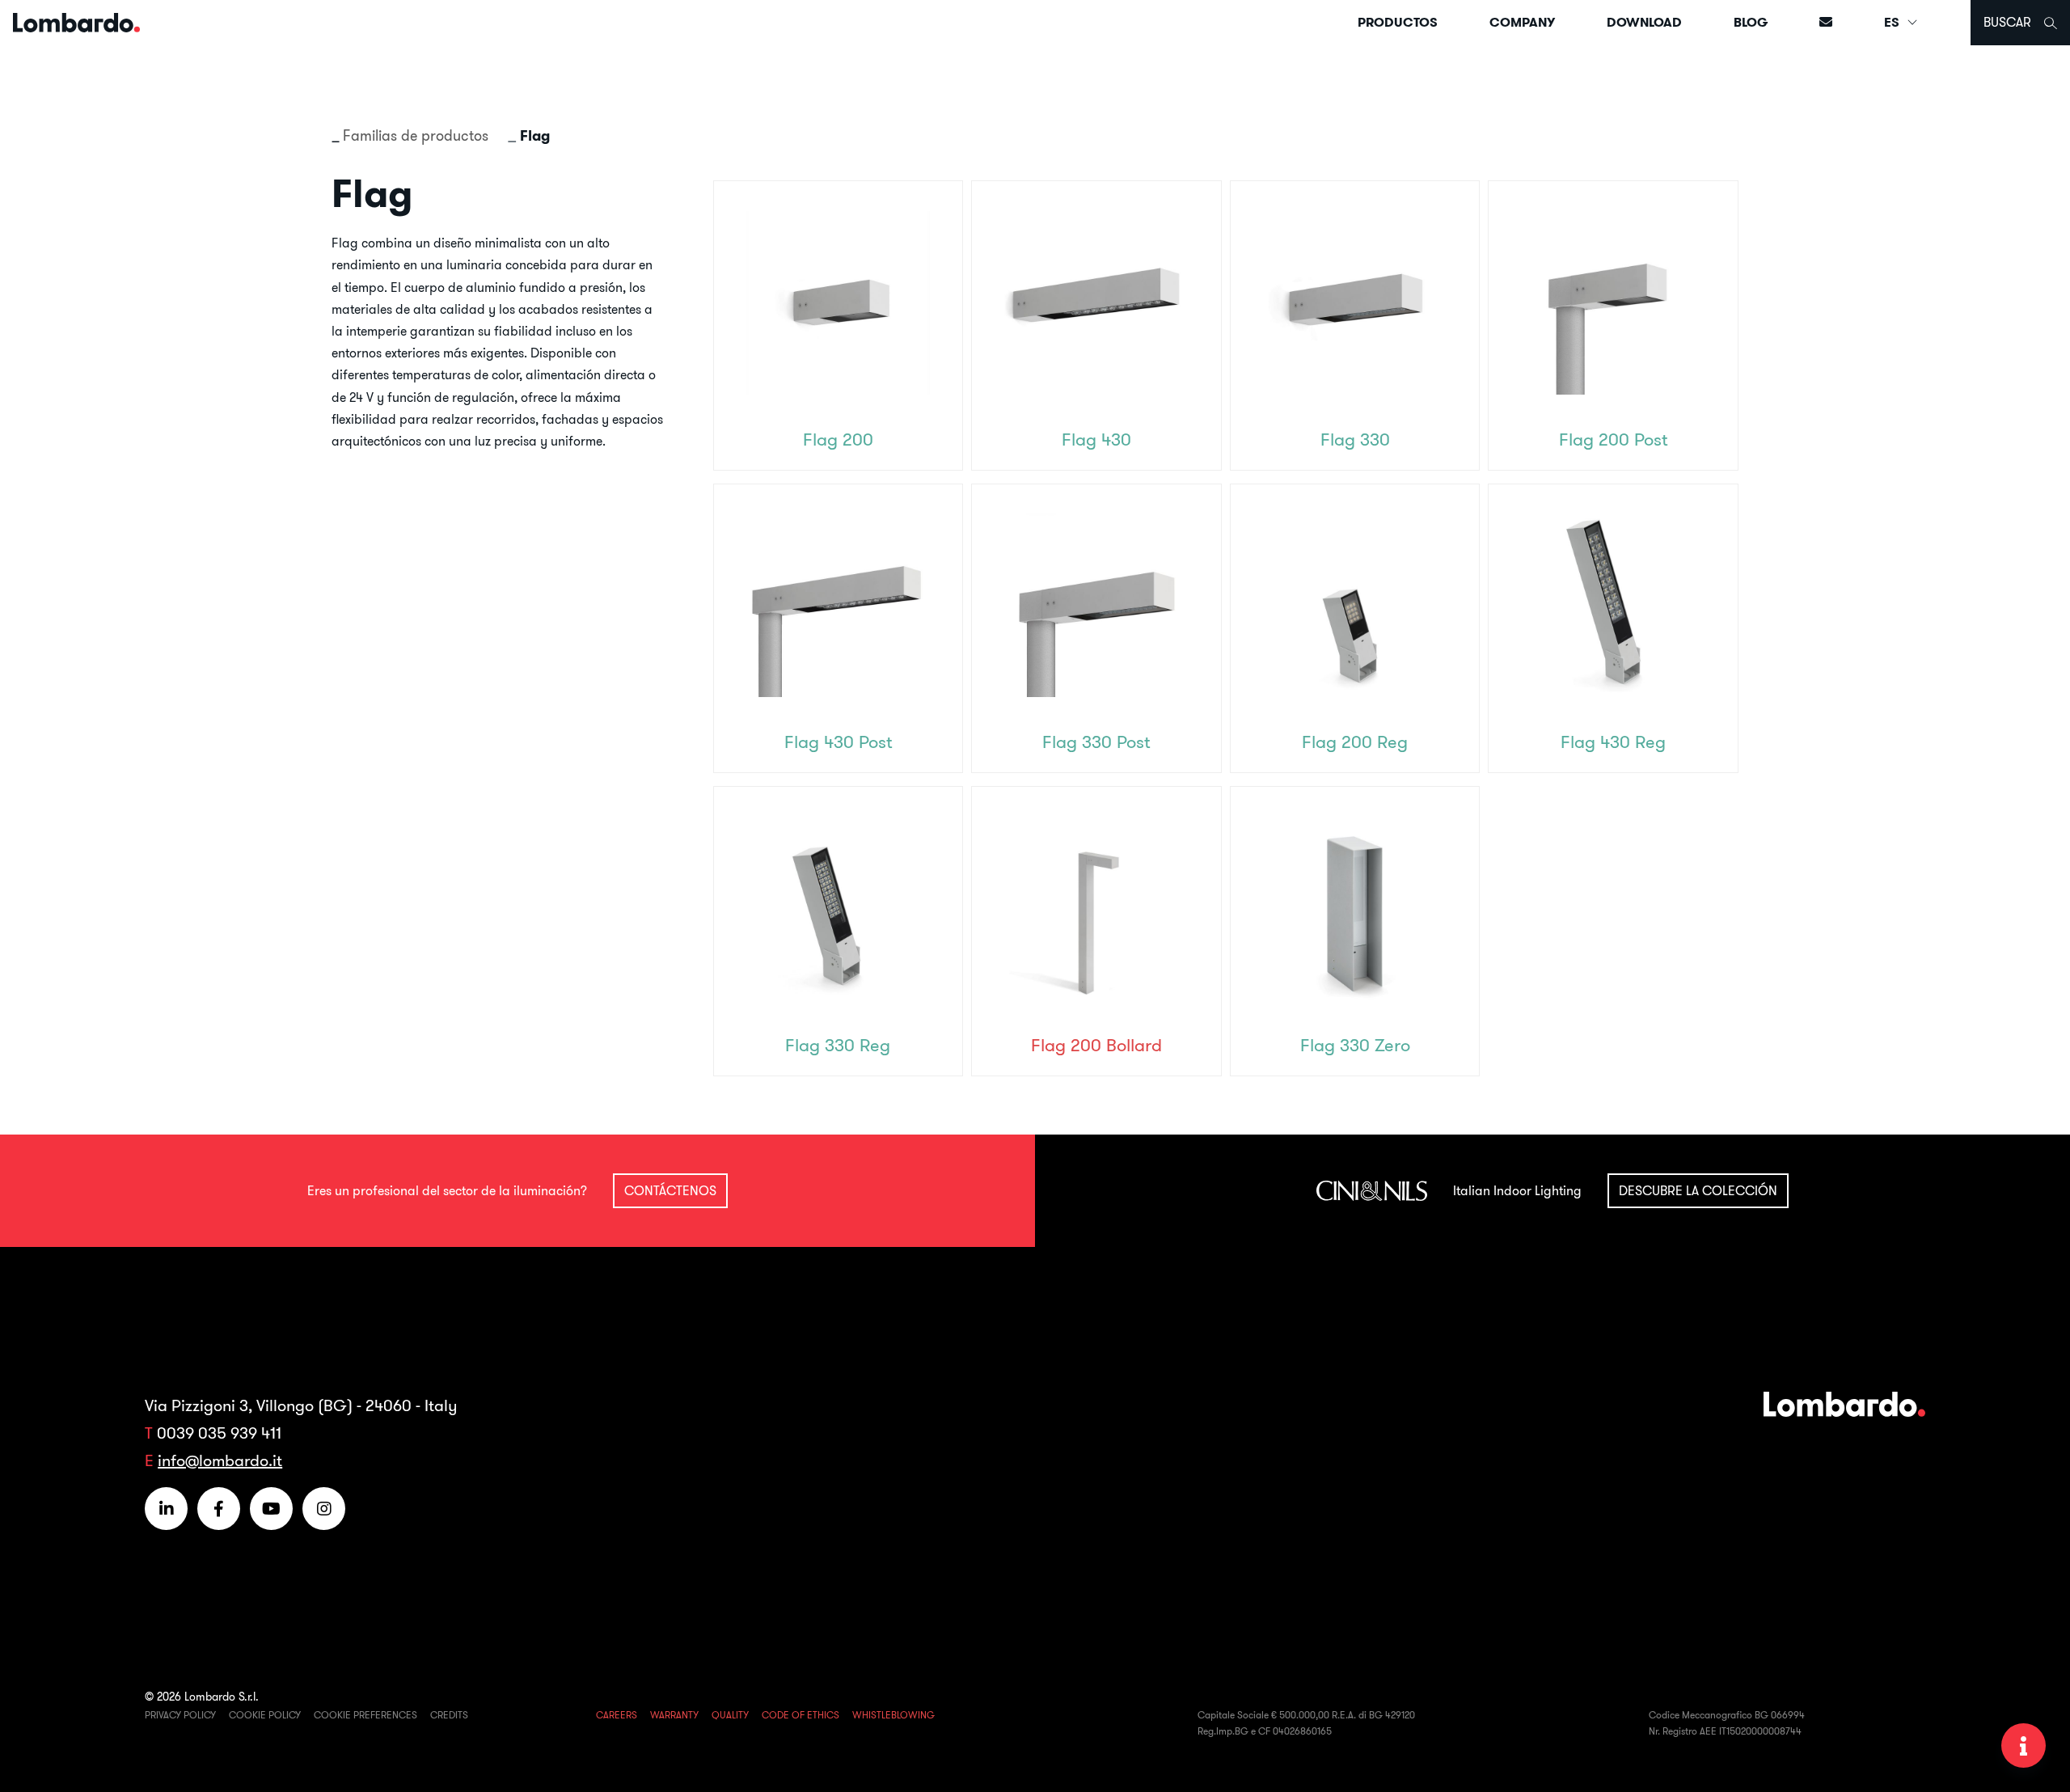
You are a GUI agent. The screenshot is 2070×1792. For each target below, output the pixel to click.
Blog (1751, 22)
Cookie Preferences (365, 1715)
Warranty (674, 1715)
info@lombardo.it (220, 1460)
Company (1522, 22)
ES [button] (1893, 22)
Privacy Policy (180, 1715)
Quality (730, 1715)
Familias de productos (416, 135)
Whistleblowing (893, 1715)
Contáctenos (670, 1190)
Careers (617, 1715)
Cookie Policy (265, 1715)
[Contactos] (1826, 22)
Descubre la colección (1698, 1190)
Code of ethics (801, 1715)
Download (1644, 22)
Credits (449, 1715)
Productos (1398, 22)
